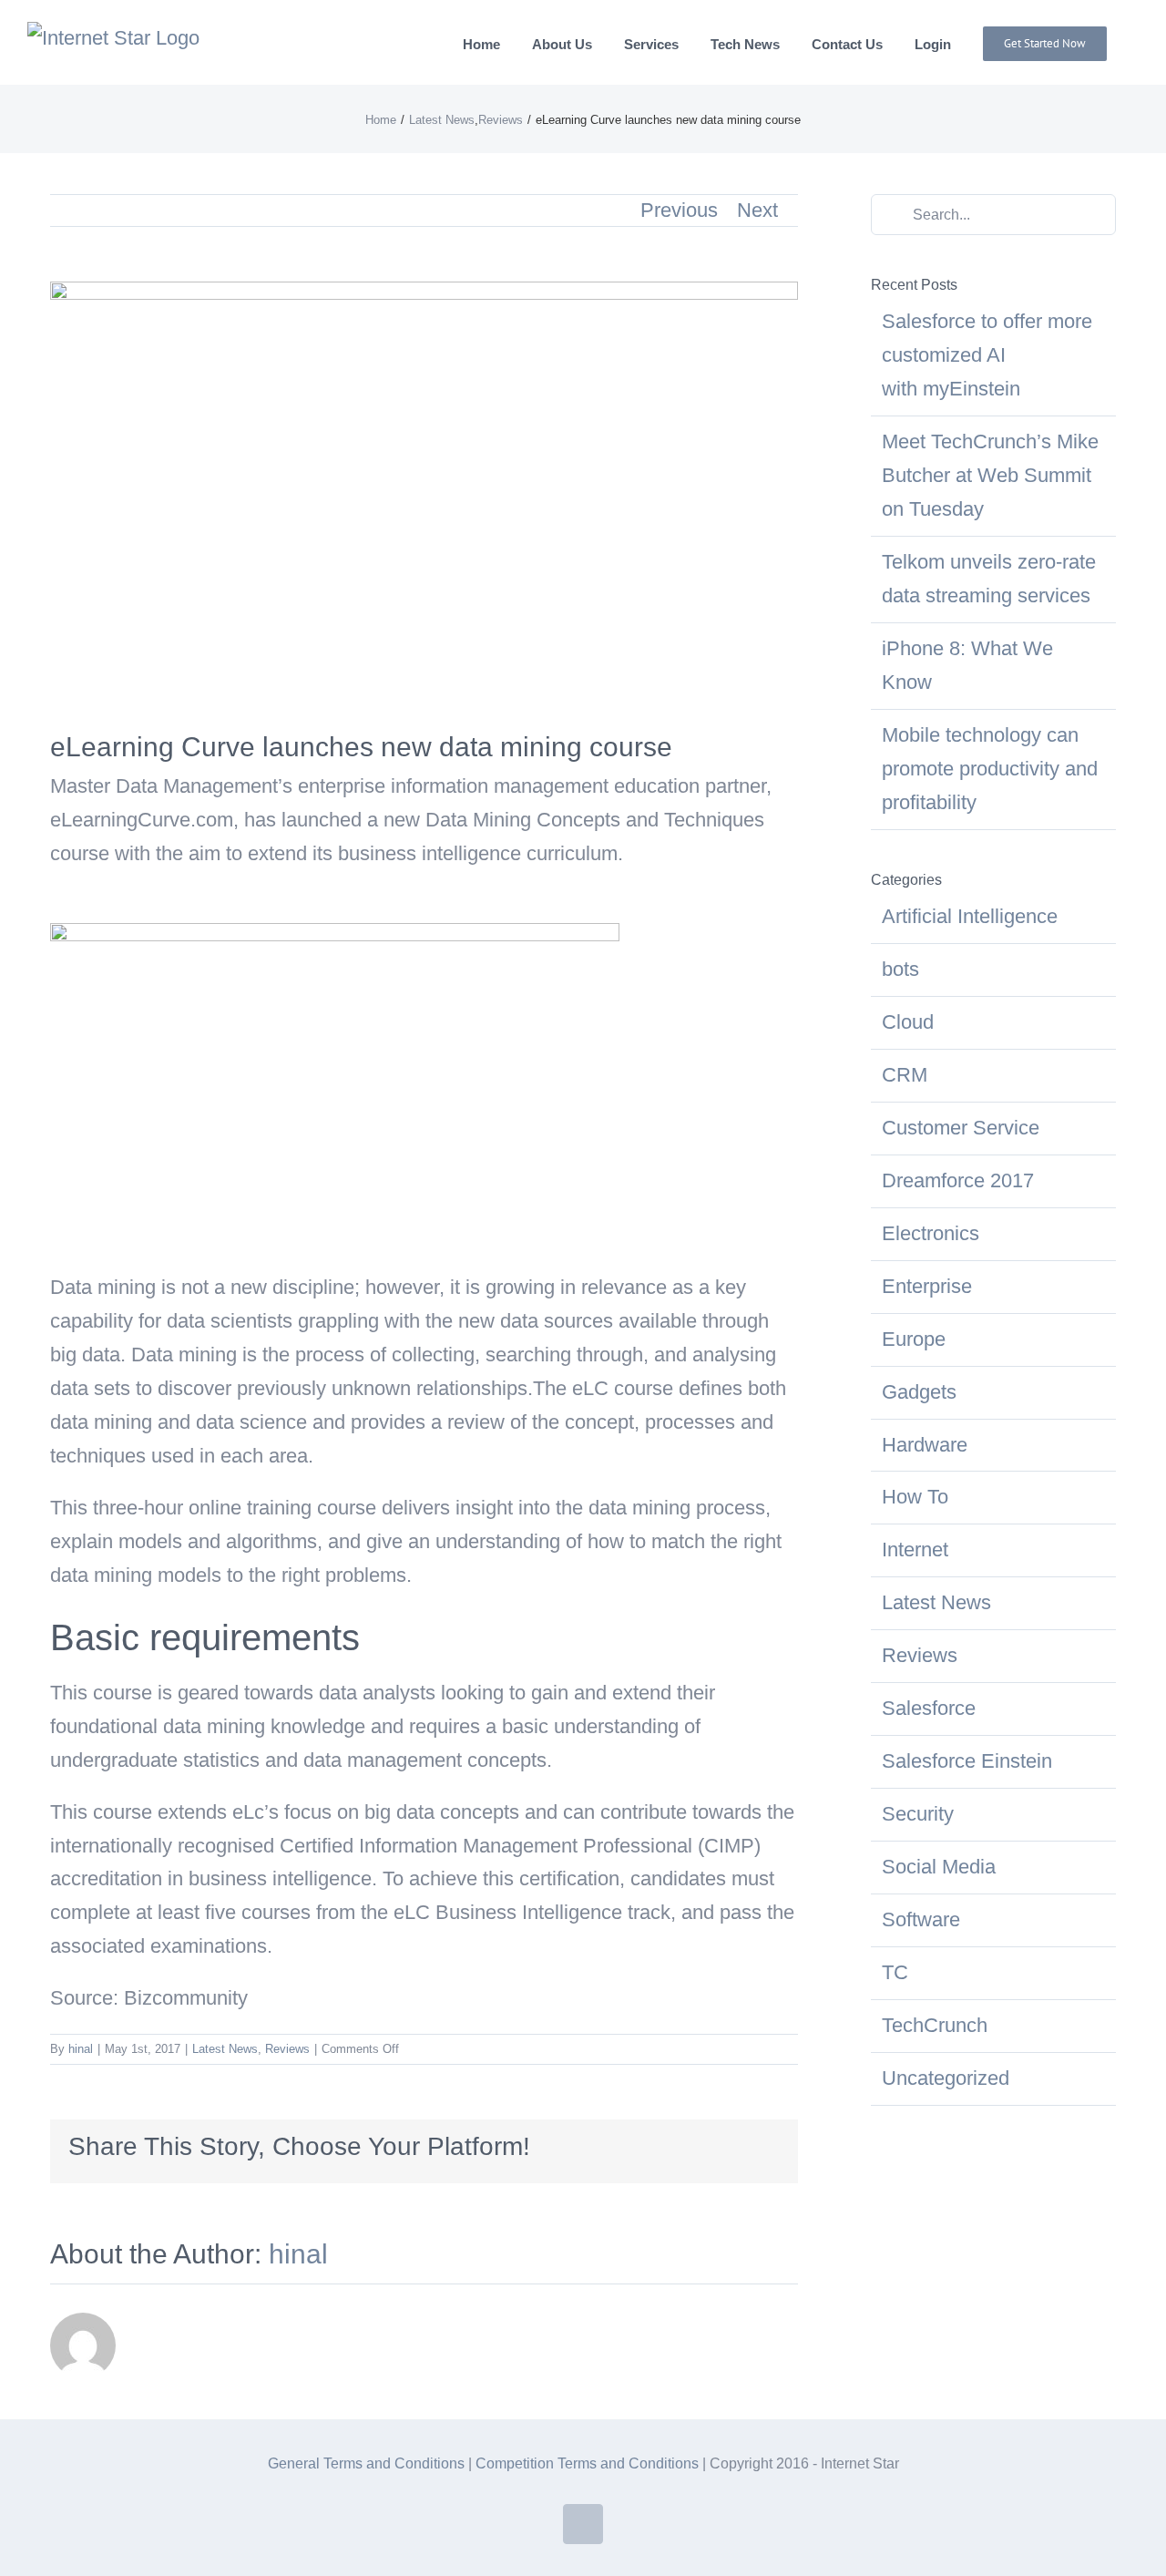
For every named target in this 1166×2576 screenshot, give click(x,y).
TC (895, 1972)
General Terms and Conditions (366, 2463)
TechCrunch (935, 2025)
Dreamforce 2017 (958, 1180)
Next (757, 210)
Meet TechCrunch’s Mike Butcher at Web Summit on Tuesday (990, 475)
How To (915, 1497)
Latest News (225, 2049)
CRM (905, 1075)
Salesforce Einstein (967, 1761)
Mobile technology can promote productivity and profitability (990, 769)
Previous (679, 210)
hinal (81, 2049)
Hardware (925, 1445)
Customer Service (961, 1128)
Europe (914, 1339)
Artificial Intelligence (970, 916)
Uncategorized (946, 2078)
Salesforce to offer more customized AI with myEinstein (987, 355)
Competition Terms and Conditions (587, 2463)
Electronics (931, 1233)
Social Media (939, 1867)
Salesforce (929, 1708)
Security (918, 1814)
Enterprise (927, 1286)
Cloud (908, 1022)
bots (900, 969)
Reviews (287, 2049)
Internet (915, 1550)
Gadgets (919, 1392)
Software (921, 1919)
